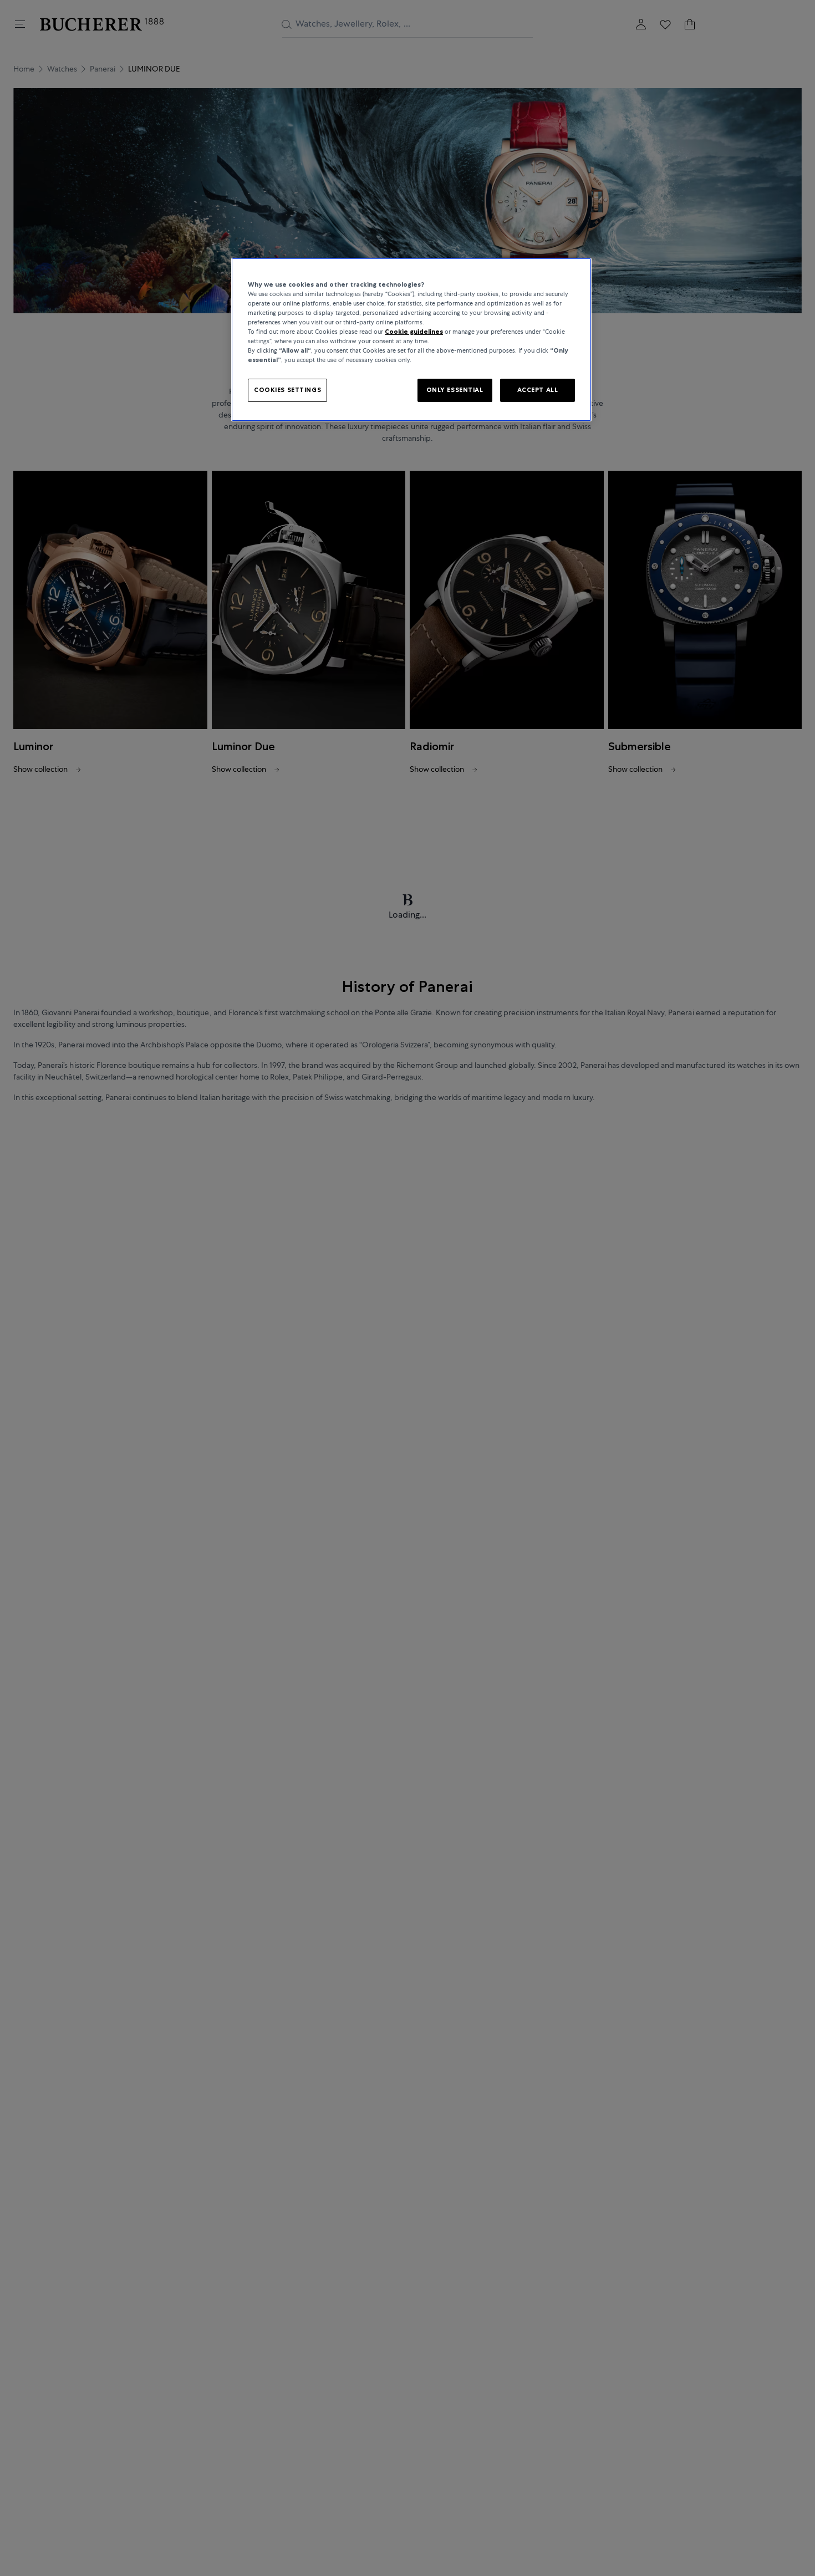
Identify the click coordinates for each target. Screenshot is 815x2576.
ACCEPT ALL (538, 390)
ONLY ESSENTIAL (455, 390)
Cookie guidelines (414, 332)
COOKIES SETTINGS (287, 390)
